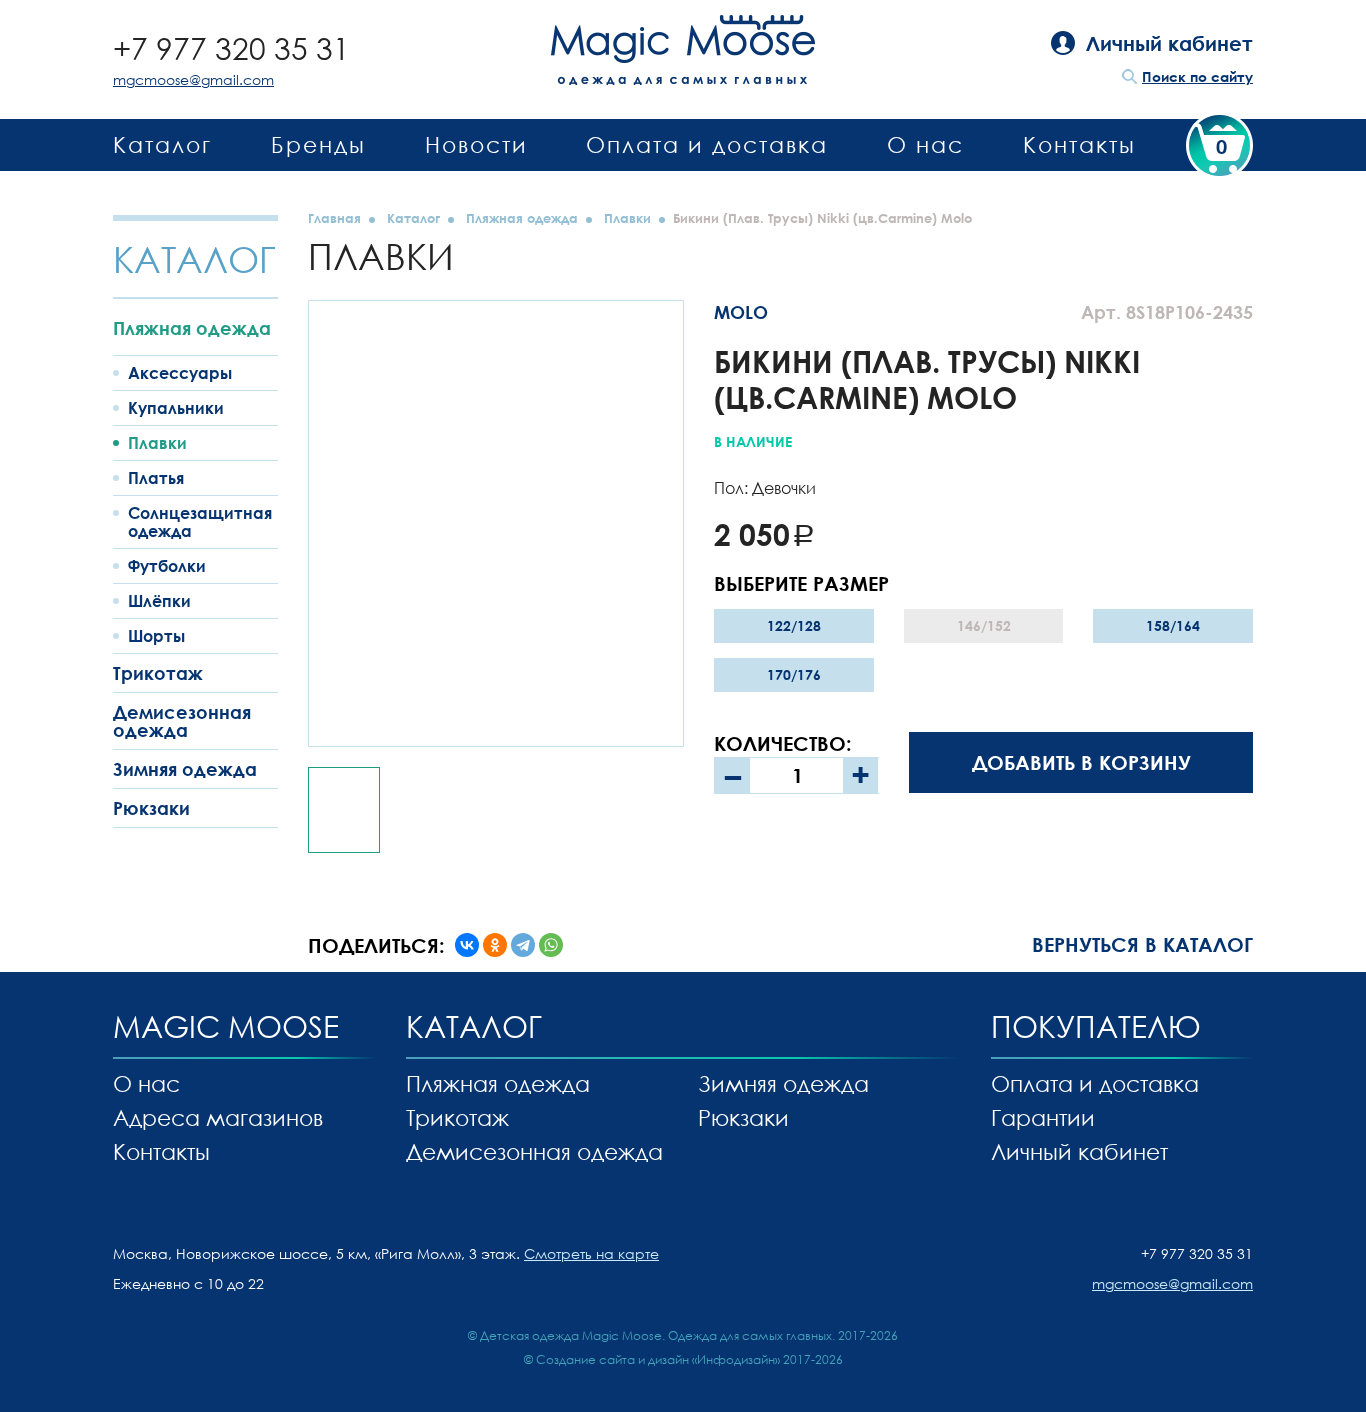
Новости (476, 144)
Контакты (1079, 144)
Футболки (167, 566)
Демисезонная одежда (182, 721)
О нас (925, 144)
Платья (156, 478)
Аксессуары (180, 373)
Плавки (157, 443)
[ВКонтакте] (467, 945)
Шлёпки (159, 601)
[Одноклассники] (495, 945)
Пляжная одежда (192, 328)
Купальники (176, 408)
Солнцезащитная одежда (200, 522)
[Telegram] (523, 945)
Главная (334, 218)
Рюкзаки (151, 808)
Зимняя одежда (185, 769)
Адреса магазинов (218, 1117)
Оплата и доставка (707, 144)
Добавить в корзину (1081, 762)
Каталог (162, 144)
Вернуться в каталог (1142, 944)
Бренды (318, 144)
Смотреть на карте (591, 1253)
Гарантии (1043, 1117)
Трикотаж (158, 673)
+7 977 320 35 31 (231, 48)
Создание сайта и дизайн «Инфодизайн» (658, 1359)
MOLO (741, 312)
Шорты (156, 636)
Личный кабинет (1079, 1151)
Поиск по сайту (1197, 76)
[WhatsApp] (551, 945)
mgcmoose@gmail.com (193, 79)
